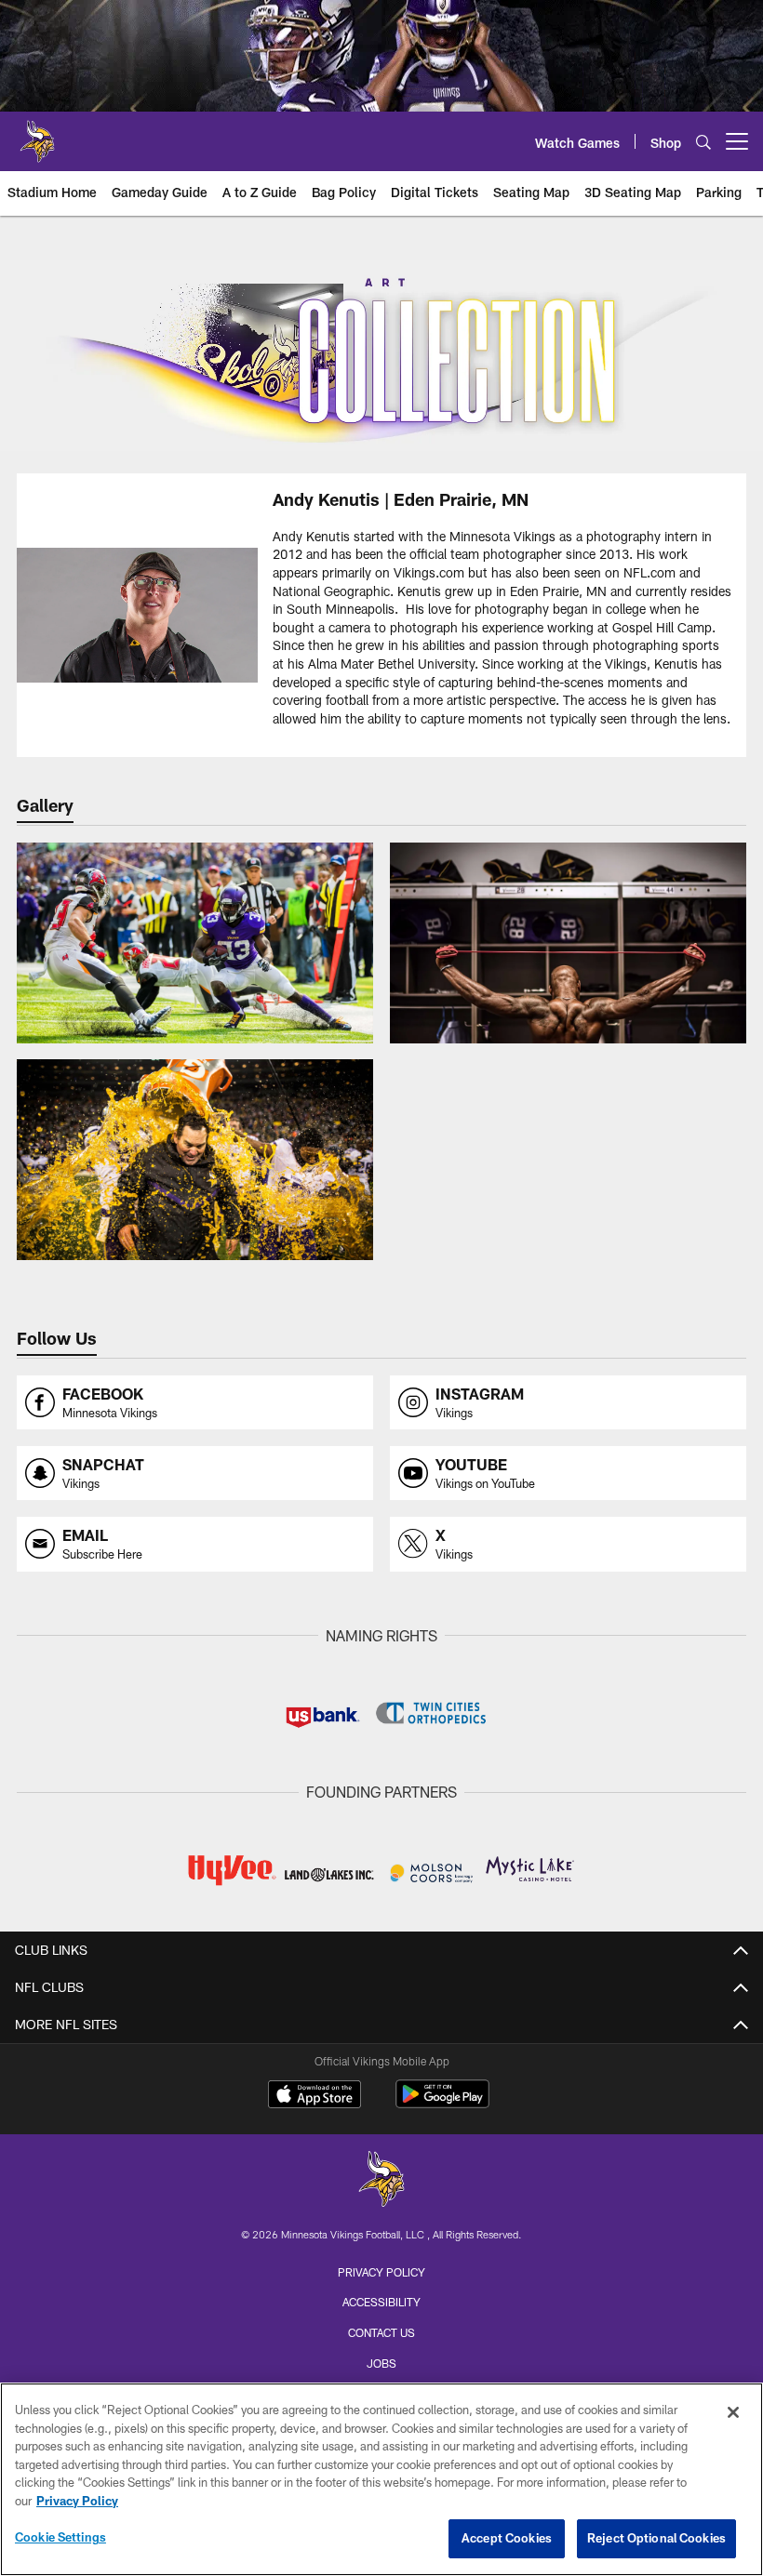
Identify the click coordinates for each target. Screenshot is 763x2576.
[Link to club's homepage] (37, 134)
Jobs (381, 2363)
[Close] (733, 2412)
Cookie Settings (60, 2537)
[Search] (703, 142)
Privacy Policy (381, 2272)
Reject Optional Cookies (656, 2538)
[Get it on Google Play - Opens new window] (442, 2103)
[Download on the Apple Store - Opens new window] (315, 2096)
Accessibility (381, 2302)
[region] (381, 2479)
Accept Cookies (507, 2538)
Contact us (381, 2332)
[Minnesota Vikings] (381, 2181)
